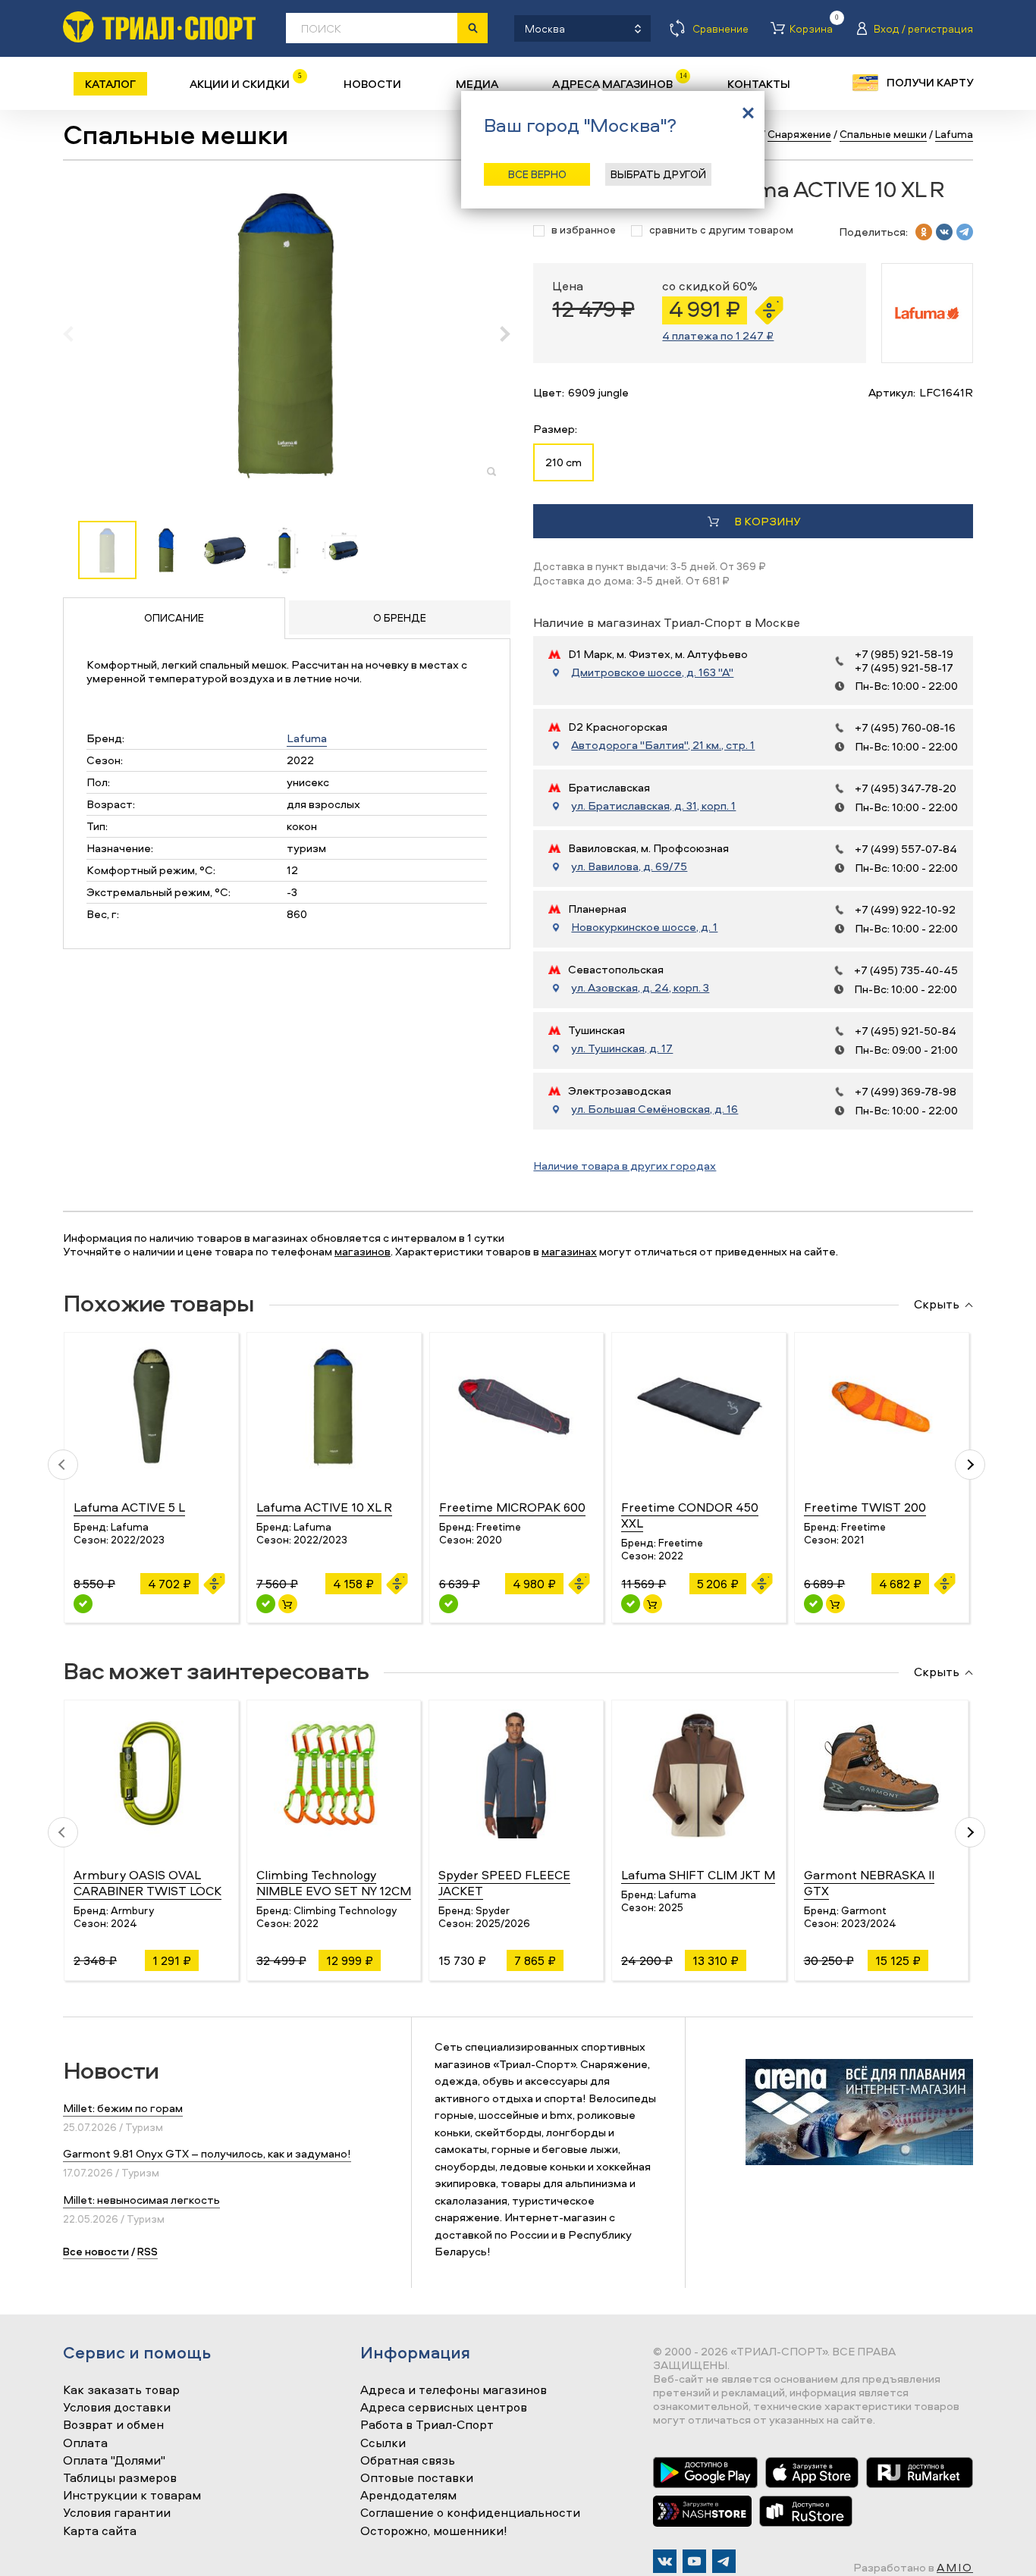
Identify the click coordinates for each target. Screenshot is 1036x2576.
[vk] (944, 232)
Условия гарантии (117, 2513)
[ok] (924, 232)
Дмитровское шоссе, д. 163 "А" (652, 672)
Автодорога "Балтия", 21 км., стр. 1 (663, 745)
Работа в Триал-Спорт (427, 2425)
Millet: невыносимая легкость (141, 2200)
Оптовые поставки (417, 2478)
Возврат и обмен (113, 2425)
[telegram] (965, 232)
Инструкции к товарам (132, 2496)
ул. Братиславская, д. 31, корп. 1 (653, 806)
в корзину (767, 521)
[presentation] (76, 334)
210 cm (564, 462)
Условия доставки (117, 2408)
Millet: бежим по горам (123, 2108)
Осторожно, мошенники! (434, 2531)
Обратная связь (408, 2461)
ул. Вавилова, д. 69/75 (629, 867)
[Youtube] (694, 2561)
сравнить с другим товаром (721, 230)
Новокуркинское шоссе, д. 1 (644, 927)
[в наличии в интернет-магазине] (288, 1604)
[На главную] (159, 27)
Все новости (96, 2251)
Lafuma (307, 738)
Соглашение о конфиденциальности (470, 2513)
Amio (955, 2567)
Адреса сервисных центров (444, 2408)
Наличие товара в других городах (625, 1166)
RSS (148, 2251)
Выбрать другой (658, 174)
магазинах (569, 1251)
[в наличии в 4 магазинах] (266, 1604)
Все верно (537, 174)
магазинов (363, 1251)
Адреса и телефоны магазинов (454, 2390)
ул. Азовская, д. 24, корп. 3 (640, 988)
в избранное (584, 230)
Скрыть (937, 1305)
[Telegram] (724, 2561)
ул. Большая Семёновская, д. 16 (655, 1109)
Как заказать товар (121, 2390)
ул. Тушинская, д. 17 (622, 1048)
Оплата (85, 2443)
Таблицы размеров (120, 2478)
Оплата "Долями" (114, 2461)
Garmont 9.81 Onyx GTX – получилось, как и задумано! (207, 2153)
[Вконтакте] (665, 2561)
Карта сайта (100, 2531)
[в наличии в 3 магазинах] (631, 1604)
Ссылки (383, 2443)
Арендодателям (408, 2496)
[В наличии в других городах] (83, 1604)
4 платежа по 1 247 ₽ (718, 335)
